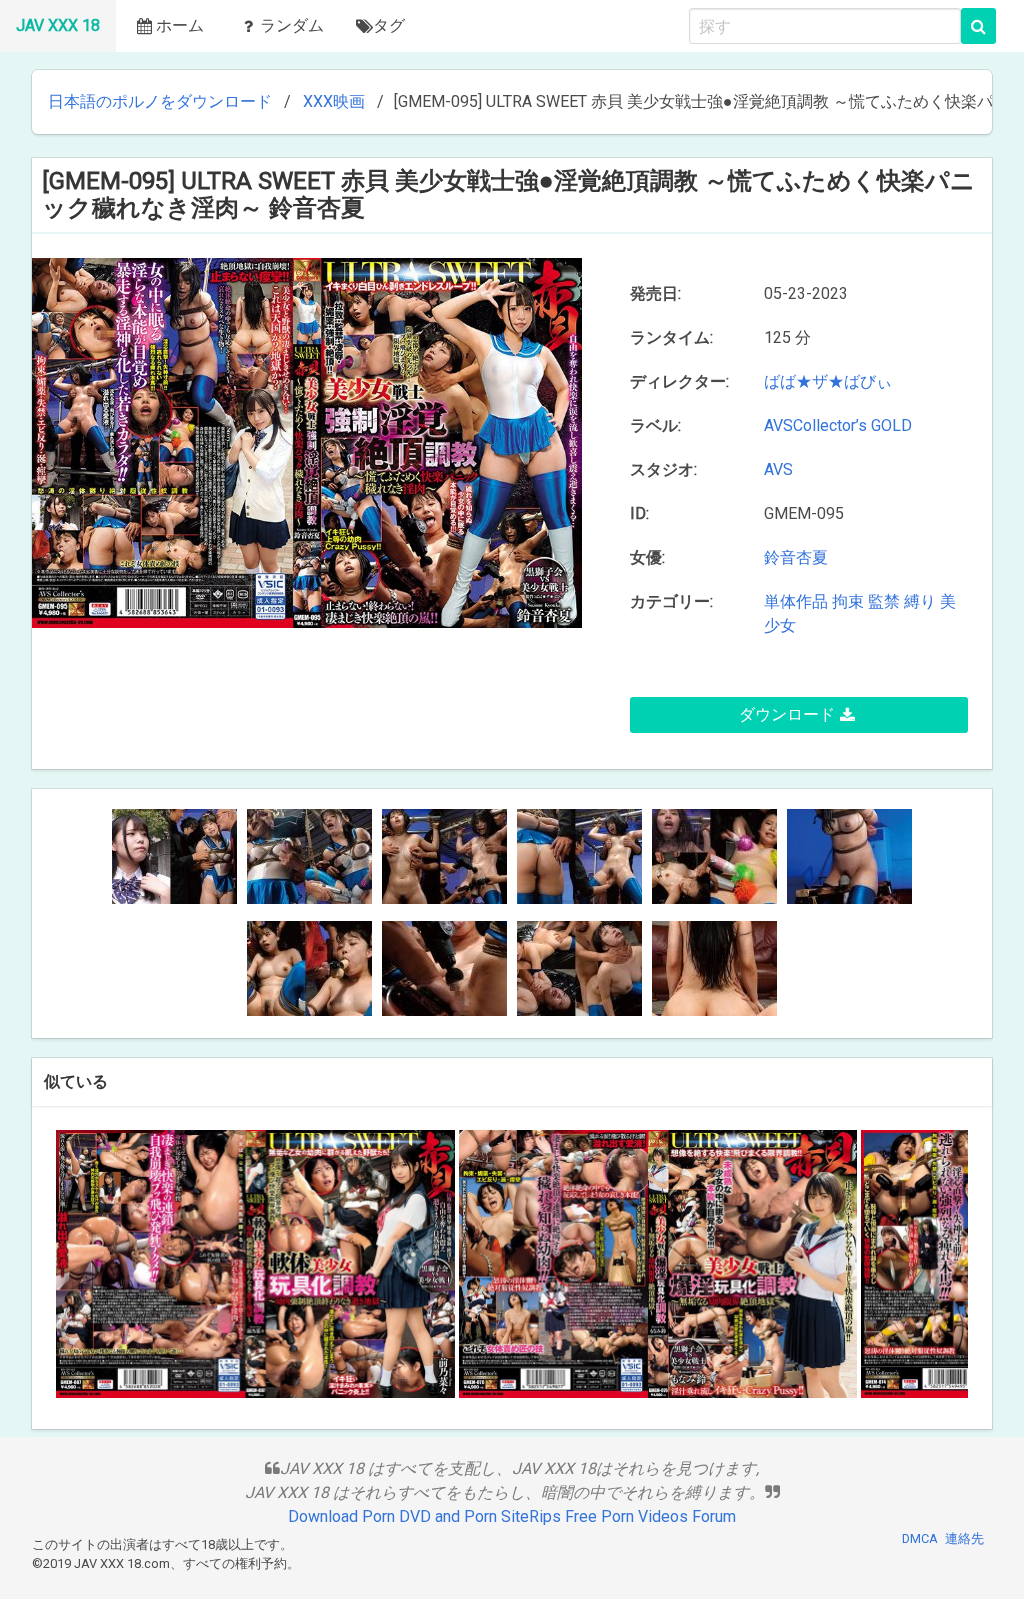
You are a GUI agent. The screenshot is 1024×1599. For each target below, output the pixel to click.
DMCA (920, 1538)
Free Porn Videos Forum (650, 1516)
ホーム (180, 25)
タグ (389, 25)
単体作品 (796, 601)
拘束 (848, 601)
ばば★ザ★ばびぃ (832, 381)
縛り (920, 601)
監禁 (884, 601)
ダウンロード (787, 714)
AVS (782, 469)
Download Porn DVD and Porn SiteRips (424, 1516)
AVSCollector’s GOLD (838, 425)
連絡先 (964, 1538)
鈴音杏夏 (796, 557)
